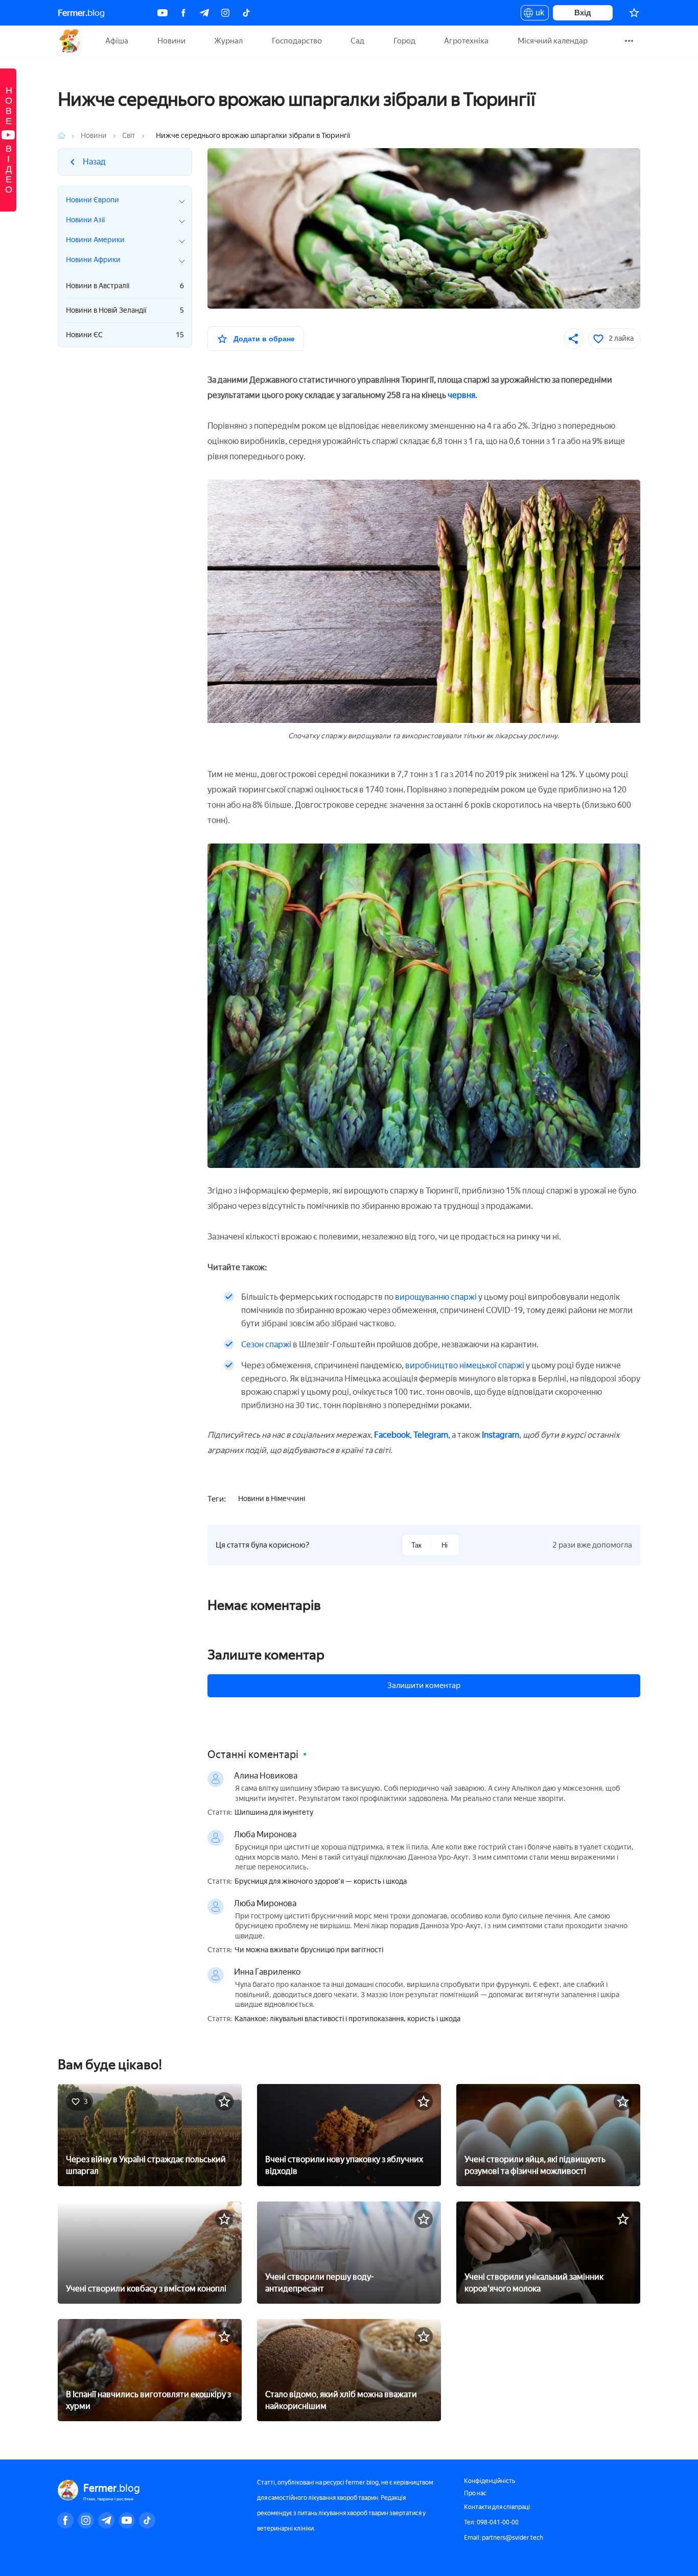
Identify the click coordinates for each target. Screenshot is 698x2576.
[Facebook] (183, 13)
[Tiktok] (246, 13)
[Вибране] (634, 13)
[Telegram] (204, 13)
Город (404, 41)
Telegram (431, 1435)
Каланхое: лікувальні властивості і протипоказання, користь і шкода (347, 2019)
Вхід (583, 13)
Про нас (475, 2493)
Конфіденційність (490, 2481)
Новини (171, 41)
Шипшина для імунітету (274, 1813)
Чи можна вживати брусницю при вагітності (309, 1950)
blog (81, 13)
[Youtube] (162, 13)
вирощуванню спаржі (436, 1297)
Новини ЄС (125, 335)
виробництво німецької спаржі (465, 1365)
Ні (445, 1545)
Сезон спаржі (266, 1344)
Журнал (228, 41)
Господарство (297, 41)
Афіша (117, 41)
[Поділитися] (574, 339)
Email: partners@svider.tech (504, 2538)
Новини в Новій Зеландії (125, 310)
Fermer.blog (70, 41)
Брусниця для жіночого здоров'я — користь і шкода (321, 1882)
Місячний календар (553, 41)
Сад (357, 41)
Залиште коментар (266, 1655)
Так (416, 1545)
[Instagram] (225, 13)
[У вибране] (224, 2101)
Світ (129, 136)
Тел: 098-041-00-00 (491, 2522)
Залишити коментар (424, 1685)
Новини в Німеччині (272, 1499)
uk (537, 14)
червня (461, 395)
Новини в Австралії (125, 286)
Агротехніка (466, 41)
